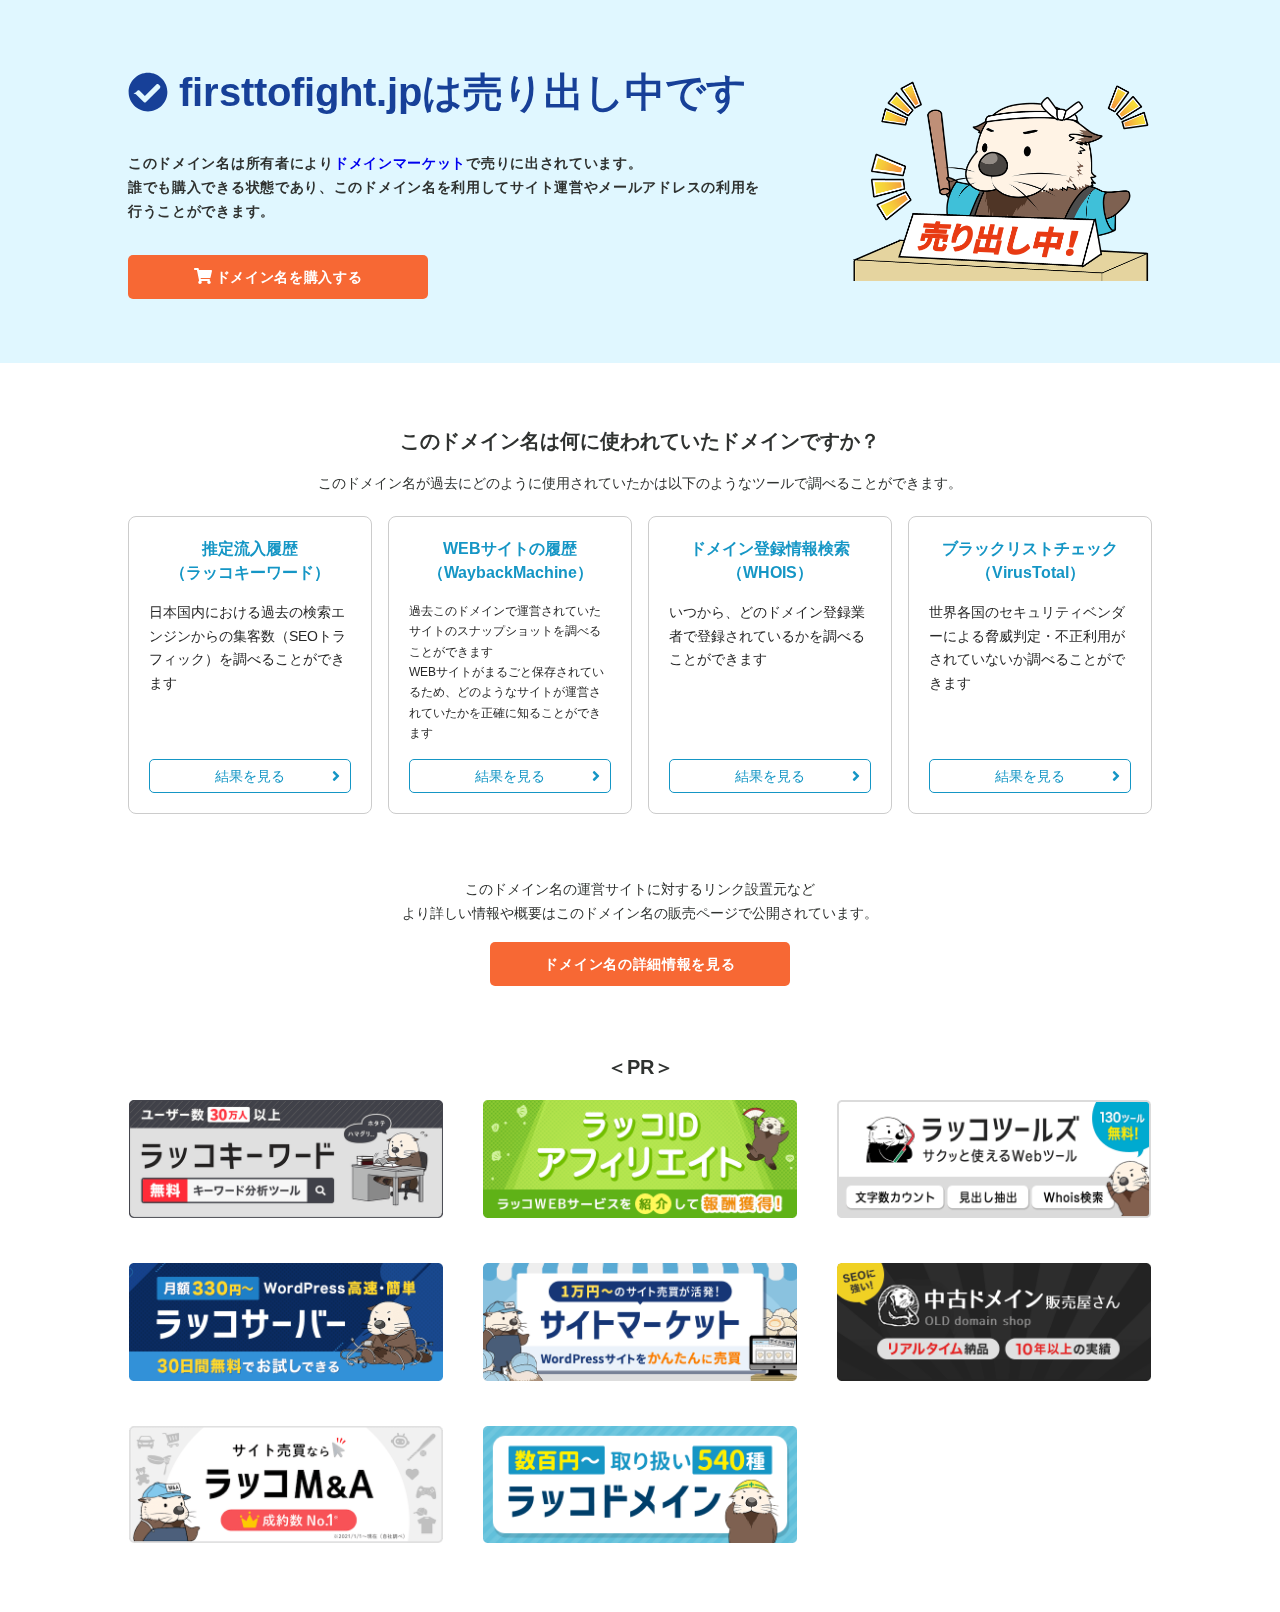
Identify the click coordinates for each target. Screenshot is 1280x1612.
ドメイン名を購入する (289, 277)
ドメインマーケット (400, 163)
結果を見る (250, 776)
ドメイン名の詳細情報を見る (639, 964)
